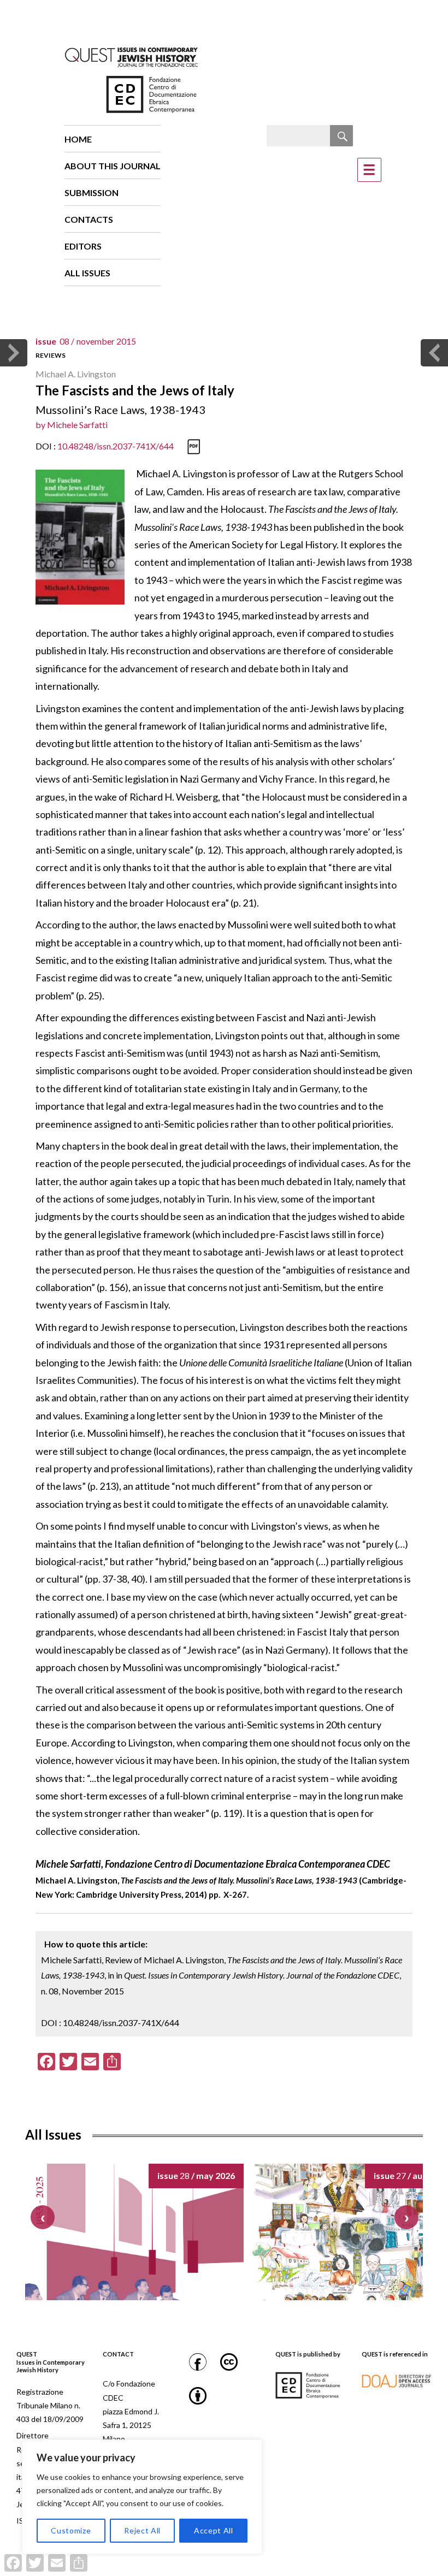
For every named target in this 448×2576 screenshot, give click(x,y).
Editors (83, 246)
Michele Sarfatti (77, 425)
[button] (406, 2217)
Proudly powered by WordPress (208, 2570)
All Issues (87, 273)
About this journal (113, 166)
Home (78, 139)
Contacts (89, 219)
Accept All (214, 2530)
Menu (369, 170)
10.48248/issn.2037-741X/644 (116, 446)
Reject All (142, 2530)
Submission (92, 193)
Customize (71, 2530)
